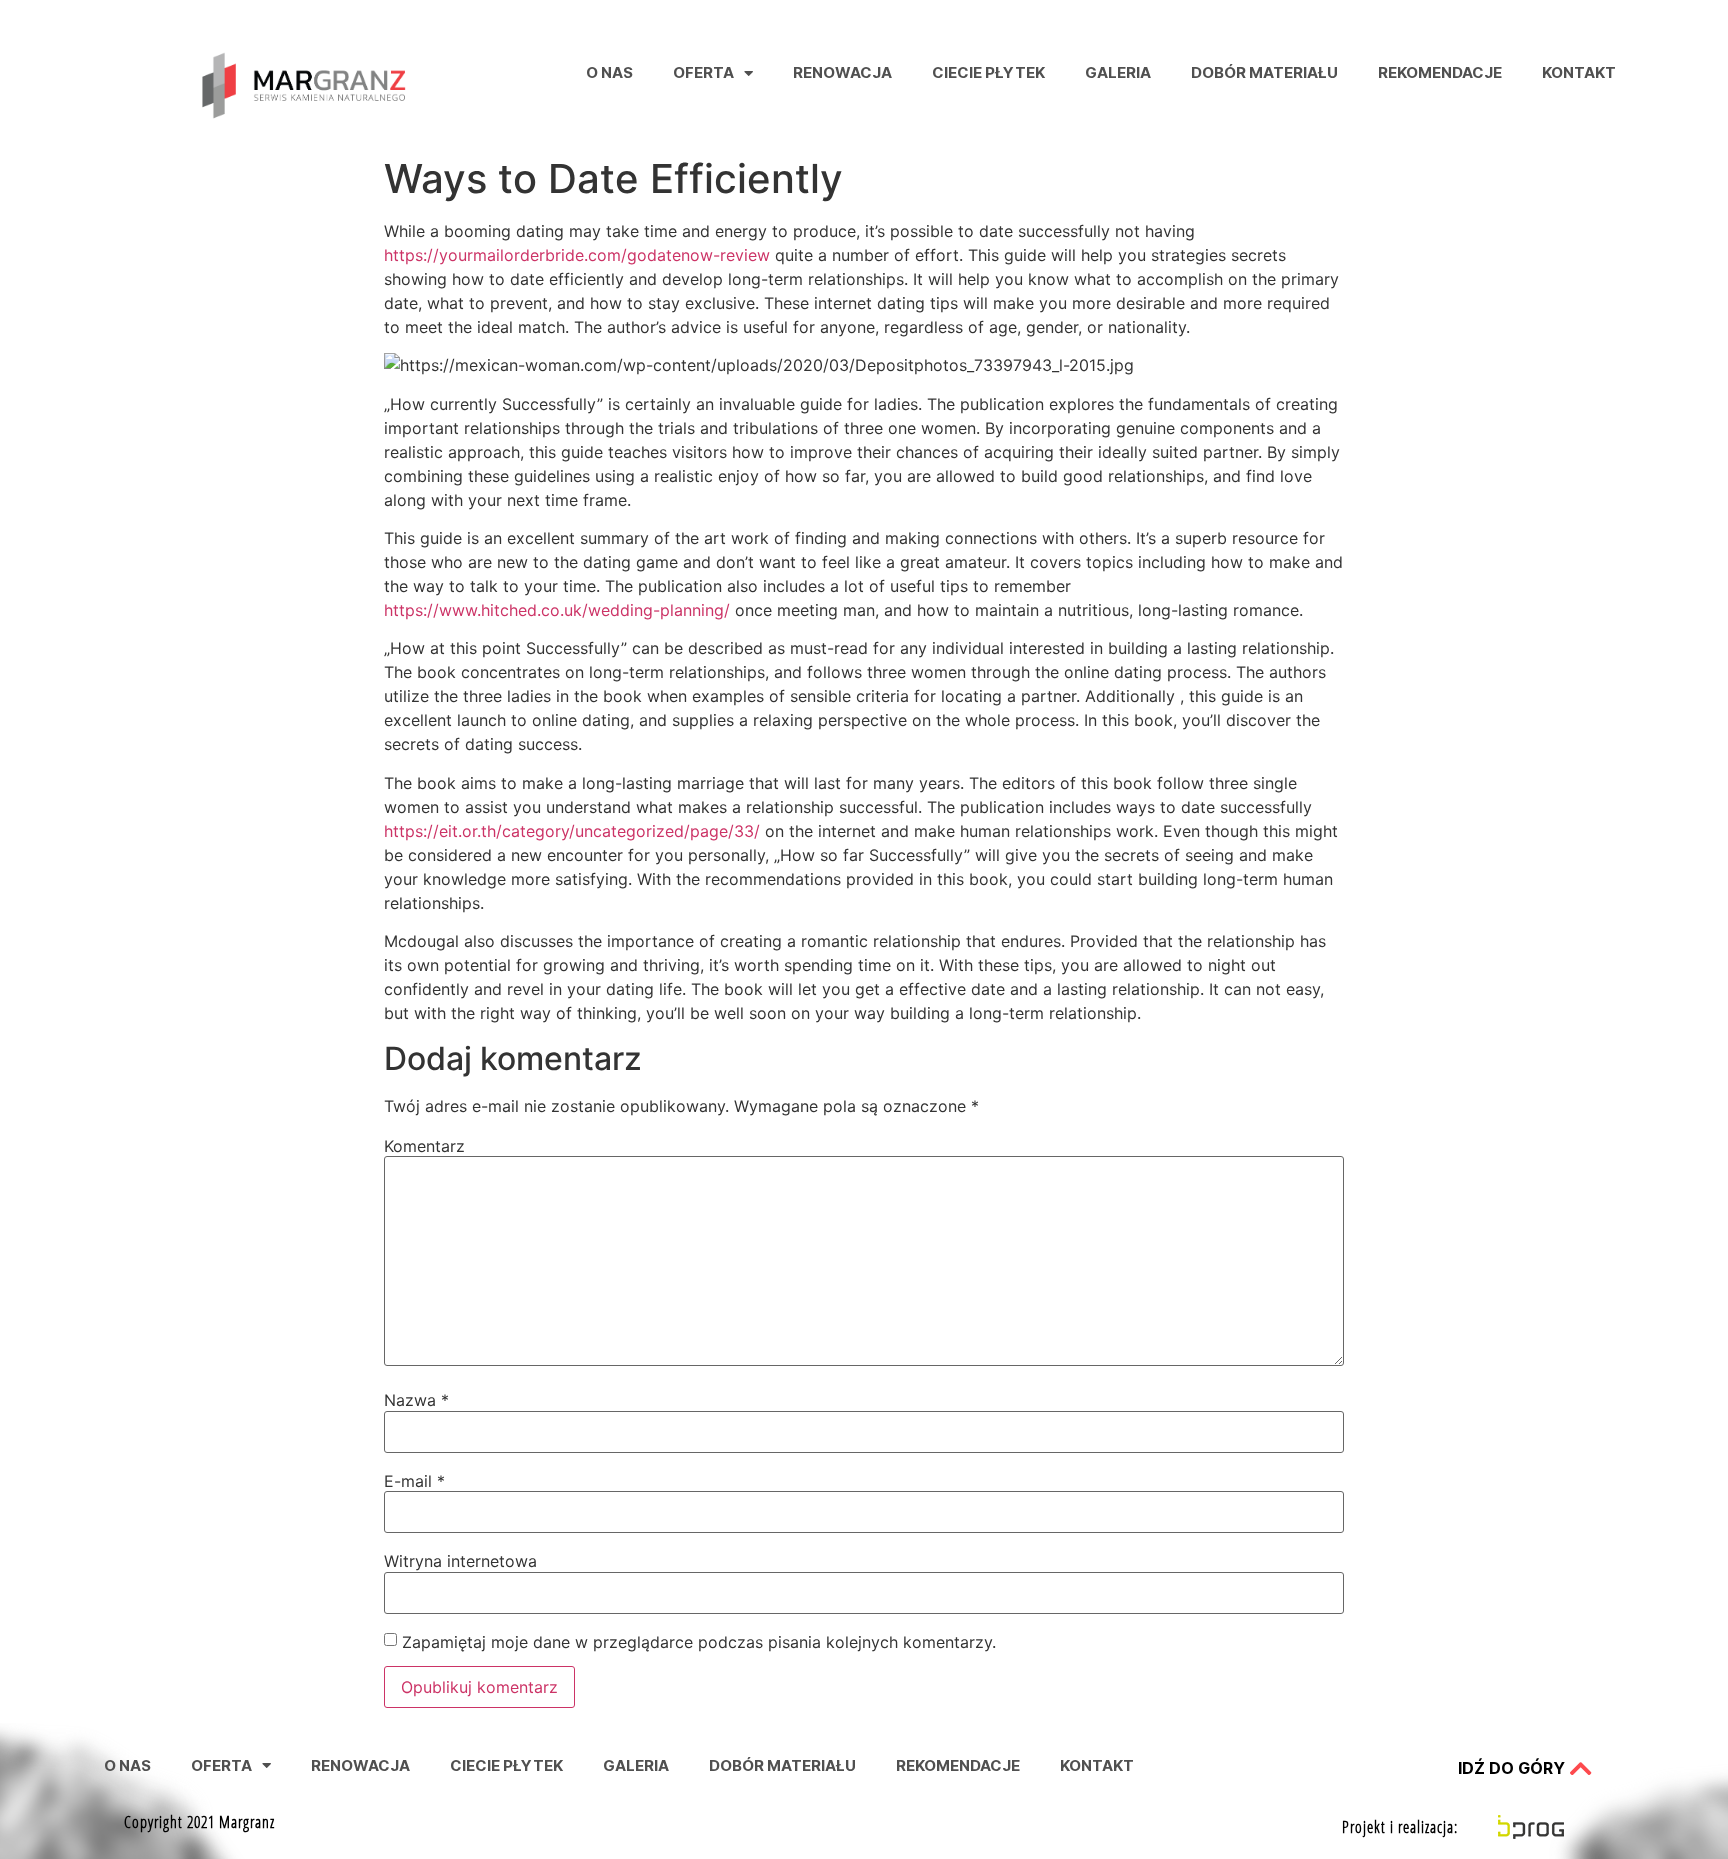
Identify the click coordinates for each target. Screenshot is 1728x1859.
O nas (609, 72)
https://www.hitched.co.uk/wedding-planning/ (557, 610)
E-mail (414, 1481)
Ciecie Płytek (988, 72)
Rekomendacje (1440, 72)
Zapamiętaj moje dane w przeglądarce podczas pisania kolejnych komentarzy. (699, 1642)
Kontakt (1579, 72)
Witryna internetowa (460, 1561)
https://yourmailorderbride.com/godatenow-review (577, 255)
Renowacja (842, 72)
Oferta (703, 72)
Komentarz (424, 1146)
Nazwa (416, 1400)
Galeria (1118, 72)
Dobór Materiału (1264, 72)
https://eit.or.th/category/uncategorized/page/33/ (572, 831)
